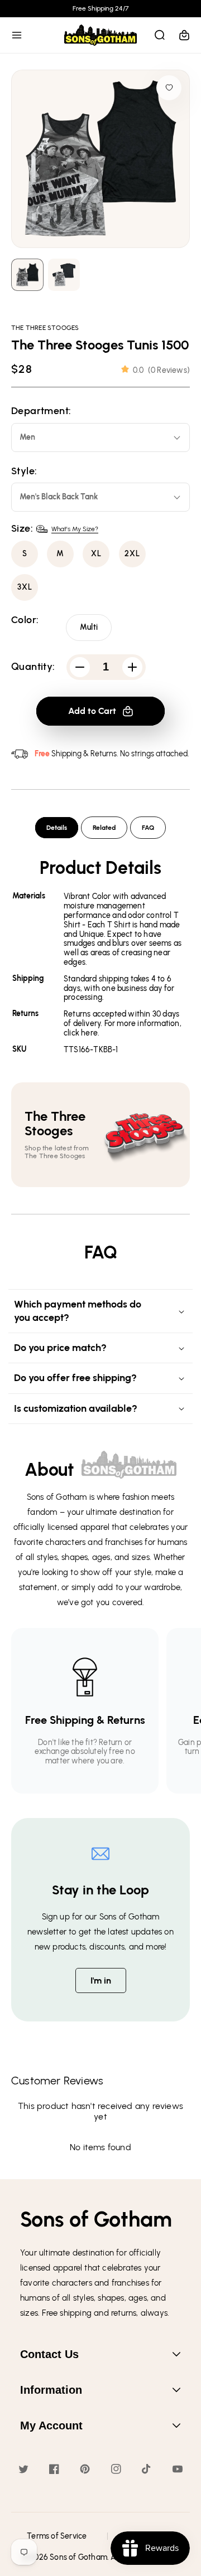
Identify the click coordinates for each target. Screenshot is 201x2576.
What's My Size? (75, 529)
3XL (25, 587)
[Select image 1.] (64, 275)
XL (96, 554)
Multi (89, 627)
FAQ (148, 828)
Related (104, 828)
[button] (17, 35)
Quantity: (33, 667)
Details (57, 828)
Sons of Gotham (78, 2557)
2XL (132, 554)
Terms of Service (57, 2536)
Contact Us (49, 2354)
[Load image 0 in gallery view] (27, 275)
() (161, 370)
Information (51, 2390)
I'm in (101, 1980)
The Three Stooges (45, 328)
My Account (51, 2426)
